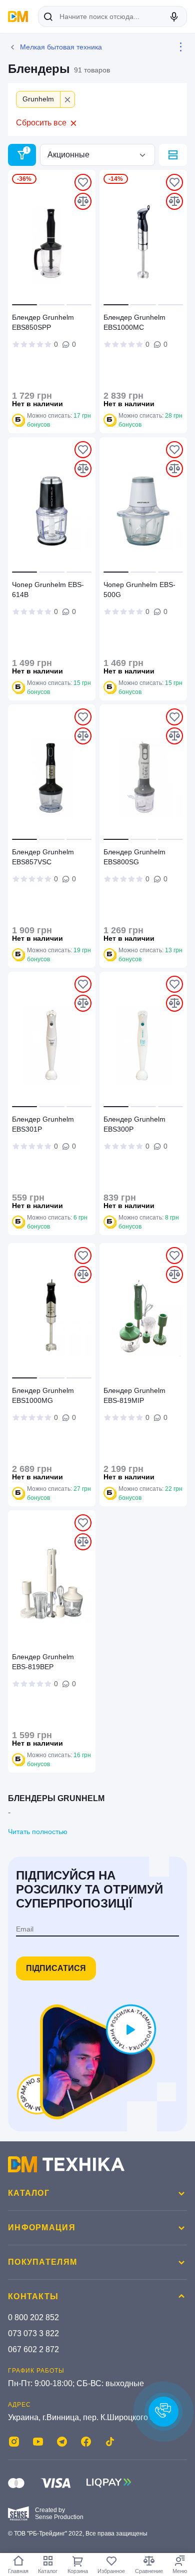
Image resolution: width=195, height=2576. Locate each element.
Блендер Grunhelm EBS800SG (134, 857)
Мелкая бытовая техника (61, 47)
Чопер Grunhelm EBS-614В (48, 590)
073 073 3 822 (33, 2333)
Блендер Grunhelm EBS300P (134, 1124)
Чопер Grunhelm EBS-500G (139, 590)
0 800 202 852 (33, 2317)
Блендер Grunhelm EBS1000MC (134, 322)
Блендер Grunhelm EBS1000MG (43, 1395)
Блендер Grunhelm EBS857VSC (43, 857)
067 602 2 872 (33, 2349)
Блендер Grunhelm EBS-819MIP (134, 1395)
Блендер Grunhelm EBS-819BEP (43, 1662)
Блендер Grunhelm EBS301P (43, 1124)
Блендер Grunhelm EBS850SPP (43, 322)
